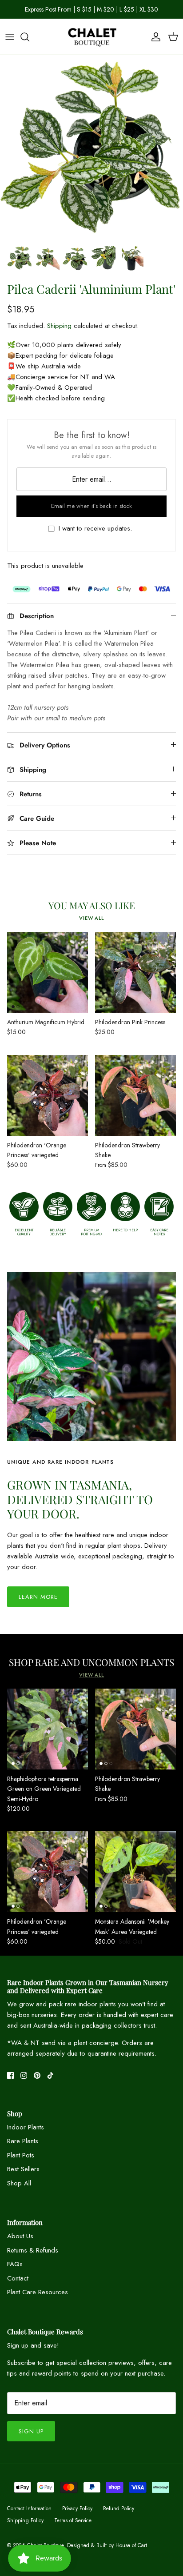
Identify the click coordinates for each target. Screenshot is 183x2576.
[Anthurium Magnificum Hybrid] (48, 972)
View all (91, 918)
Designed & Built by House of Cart (107, 2545)
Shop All (19, 2183)
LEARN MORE (38, 1597)
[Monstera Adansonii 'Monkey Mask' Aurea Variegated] (135, 1872)
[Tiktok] (50, 2075)
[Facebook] (10, 2075)
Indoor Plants (26, 2127)
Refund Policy (119, 2508)
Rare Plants (23, 2141)
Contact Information (29, 2508)
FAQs (15, 2264)
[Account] (154, 37)
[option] (91, 149)
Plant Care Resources (38, 2292)
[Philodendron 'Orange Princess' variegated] (48, 1095)
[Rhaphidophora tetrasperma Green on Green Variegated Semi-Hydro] (48, 1729)
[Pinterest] (37, 2075)
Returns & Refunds (33, 2250)
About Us (20, 2236)
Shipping (59, 326)
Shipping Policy (25, 2520)
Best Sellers (23, 2169)
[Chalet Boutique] (91, 37)
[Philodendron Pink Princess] (135, 972)
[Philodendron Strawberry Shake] (135, 1095)
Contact (18, 2278)
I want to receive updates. (95, 529)
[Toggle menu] (10, 37)
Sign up (31, 2431)
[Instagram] (24, 2075)
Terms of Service (73, 2520)
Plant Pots (21, 2155)
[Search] (29, 37)
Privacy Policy (77, 2508)
